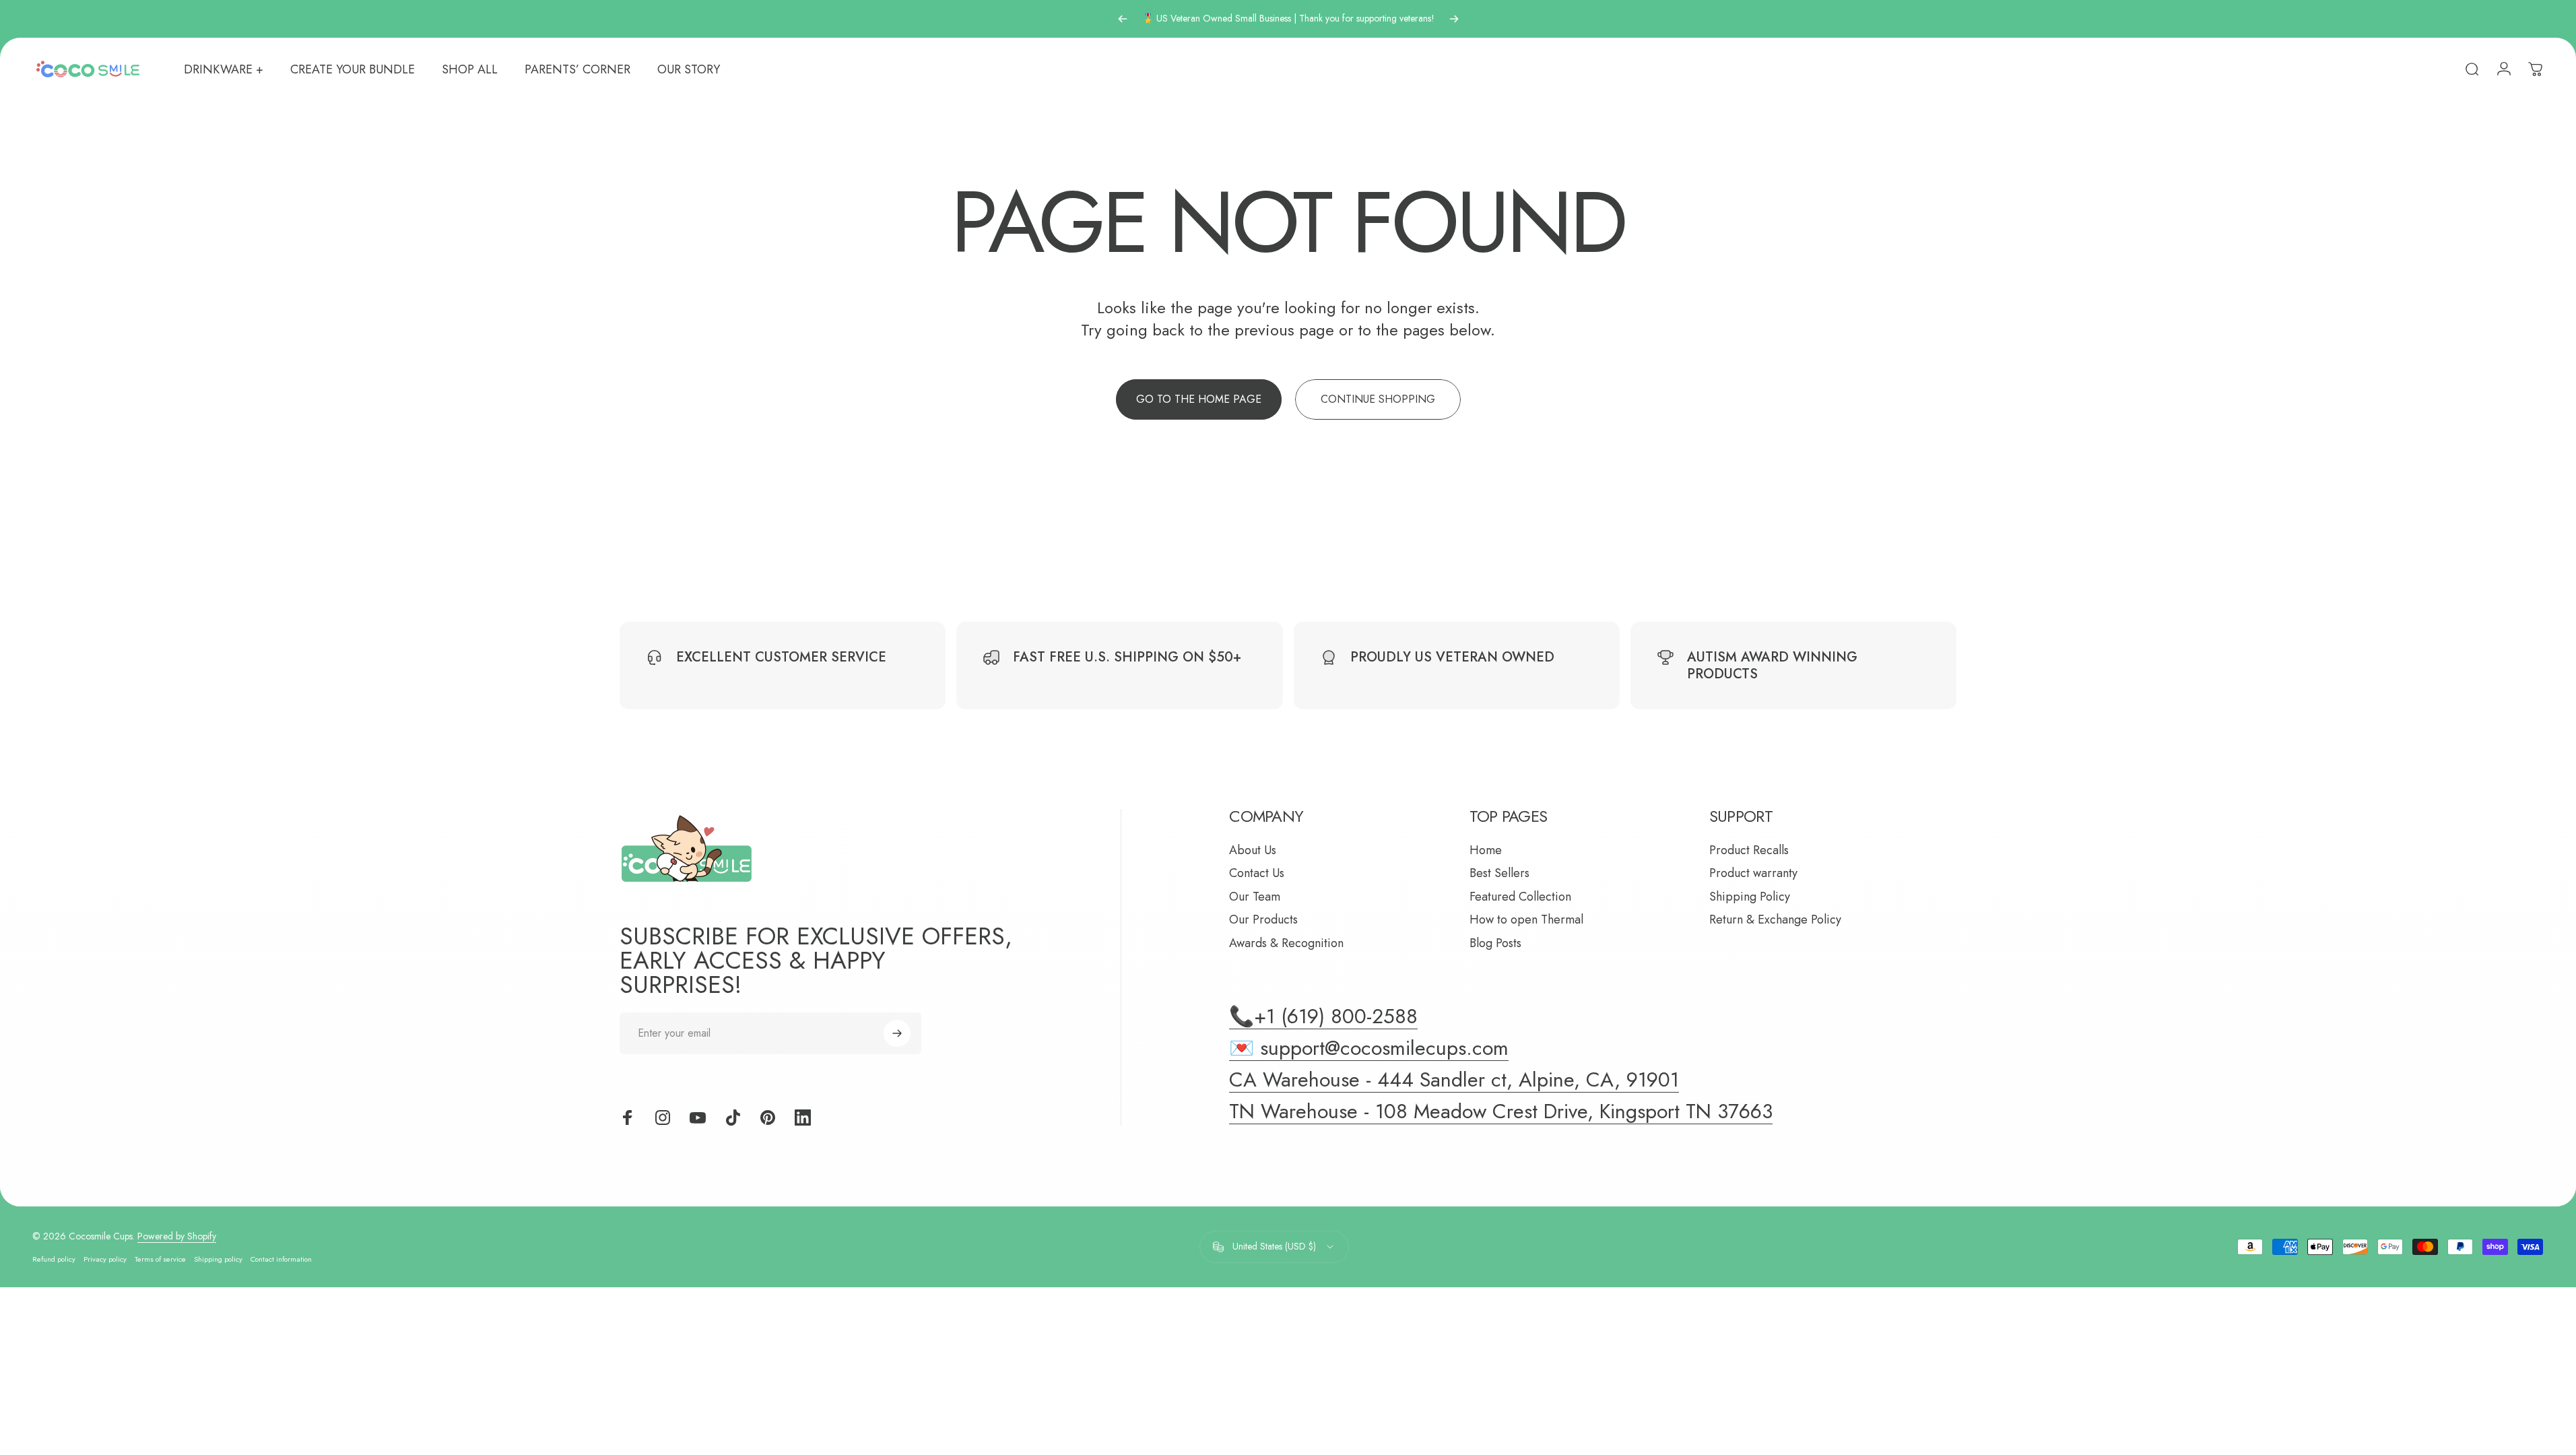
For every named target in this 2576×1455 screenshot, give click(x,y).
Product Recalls (1749, 850)
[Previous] (1123, 19)
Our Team (1255, 897)
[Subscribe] (897, 1033)
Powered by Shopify (177, 1236)
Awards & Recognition (1286, 943)
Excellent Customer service (781, 657)
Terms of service (160, 1259)
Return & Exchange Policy (1775, 920)
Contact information (281, 1259)
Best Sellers (1499, 873)
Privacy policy (105, 1259)
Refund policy (54, 1259)
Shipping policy (218, 1259)
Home (1486, 850)
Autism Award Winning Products (1772, 666)
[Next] (1454, 19)
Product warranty (1753, 873)
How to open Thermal (1526, 920)
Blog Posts (1495, 943)
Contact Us (1257, 873)
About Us (1253, 850)
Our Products (1263, 920)
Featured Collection (1520, 897)
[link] (1501, 1111)
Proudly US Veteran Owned (1452, 657)
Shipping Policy (1750, 897)
